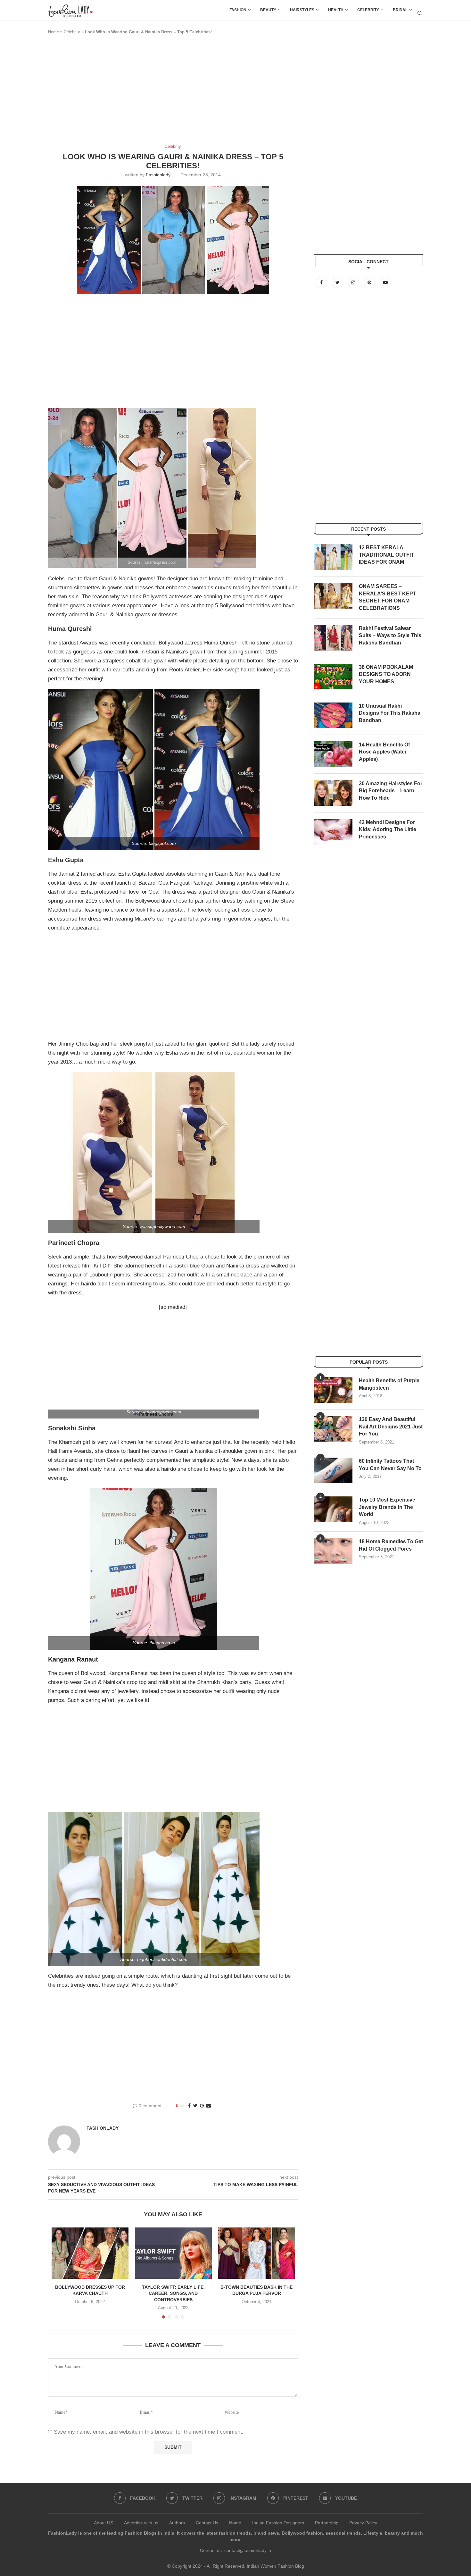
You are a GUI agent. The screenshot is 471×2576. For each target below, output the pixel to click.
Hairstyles (302, 10)
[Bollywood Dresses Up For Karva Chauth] (90, 2253)
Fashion (238, 10)
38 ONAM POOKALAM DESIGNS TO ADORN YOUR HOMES (386, 674)
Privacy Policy (363, 2523)
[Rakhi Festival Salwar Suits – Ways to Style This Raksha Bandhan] (333, 638)
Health (336, 10)
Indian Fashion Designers (278, 2523)
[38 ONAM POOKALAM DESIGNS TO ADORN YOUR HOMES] (333, 677)
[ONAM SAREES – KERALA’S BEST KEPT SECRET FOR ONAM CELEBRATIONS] (333, 596)
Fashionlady (158, 175)
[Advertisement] (165, 92)
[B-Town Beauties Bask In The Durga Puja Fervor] (257, 2253)
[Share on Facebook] (189, 2106)
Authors (177, 2523)
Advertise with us (141, 2523)
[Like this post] (182, 2106)
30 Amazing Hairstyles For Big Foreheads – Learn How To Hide (391, 791)
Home (54, 32)
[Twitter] (338, 282)
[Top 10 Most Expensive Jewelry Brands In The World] (333, 1509)
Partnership (327, 2523)
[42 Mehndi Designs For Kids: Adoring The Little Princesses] (333, 832)
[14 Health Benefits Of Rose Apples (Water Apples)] (333, 754)
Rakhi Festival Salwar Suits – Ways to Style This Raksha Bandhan (390, 636)
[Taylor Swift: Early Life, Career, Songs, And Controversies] (173, 2253)
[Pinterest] (370, 282)
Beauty (268, 10)
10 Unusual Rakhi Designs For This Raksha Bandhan (390, 713)
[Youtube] (385, 282)
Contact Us (207, 2523)
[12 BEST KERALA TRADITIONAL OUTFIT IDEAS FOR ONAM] (333, 557)
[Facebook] (322, 282)
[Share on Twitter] (195, 2106)
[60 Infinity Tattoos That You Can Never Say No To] (333, 1470)
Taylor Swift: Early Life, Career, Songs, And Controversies (173, 2293)
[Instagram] (354, 282)
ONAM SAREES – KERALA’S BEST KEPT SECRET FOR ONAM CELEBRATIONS (388, 597)
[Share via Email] (209, 2106)
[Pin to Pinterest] (202, 2106)
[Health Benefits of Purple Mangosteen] (333, 1390)
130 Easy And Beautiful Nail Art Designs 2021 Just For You (391, 1427)
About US (103, 2523)
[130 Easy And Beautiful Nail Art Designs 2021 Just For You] (333, 1429)
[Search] (420, 13)
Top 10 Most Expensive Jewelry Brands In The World (387, 1507)
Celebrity (368, 10)
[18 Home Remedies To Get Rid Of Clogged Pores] (333, 1551)
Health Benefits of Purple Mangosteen (389, 1384)
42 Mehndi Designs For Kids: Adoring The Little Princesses (388, 829)
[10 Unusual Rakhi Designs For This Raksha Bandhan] (333, 715)
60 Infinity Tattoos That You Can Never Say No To (390, 1465)
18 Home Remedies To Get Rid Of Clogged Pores (391, 1545)
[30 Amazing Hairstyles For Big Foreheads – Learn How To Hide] (333, 793)
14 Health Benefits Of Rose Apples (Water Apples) (384, 752)
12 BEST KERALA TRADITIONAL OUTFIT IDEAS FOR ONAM (386, 555)
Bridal (400, 10)
